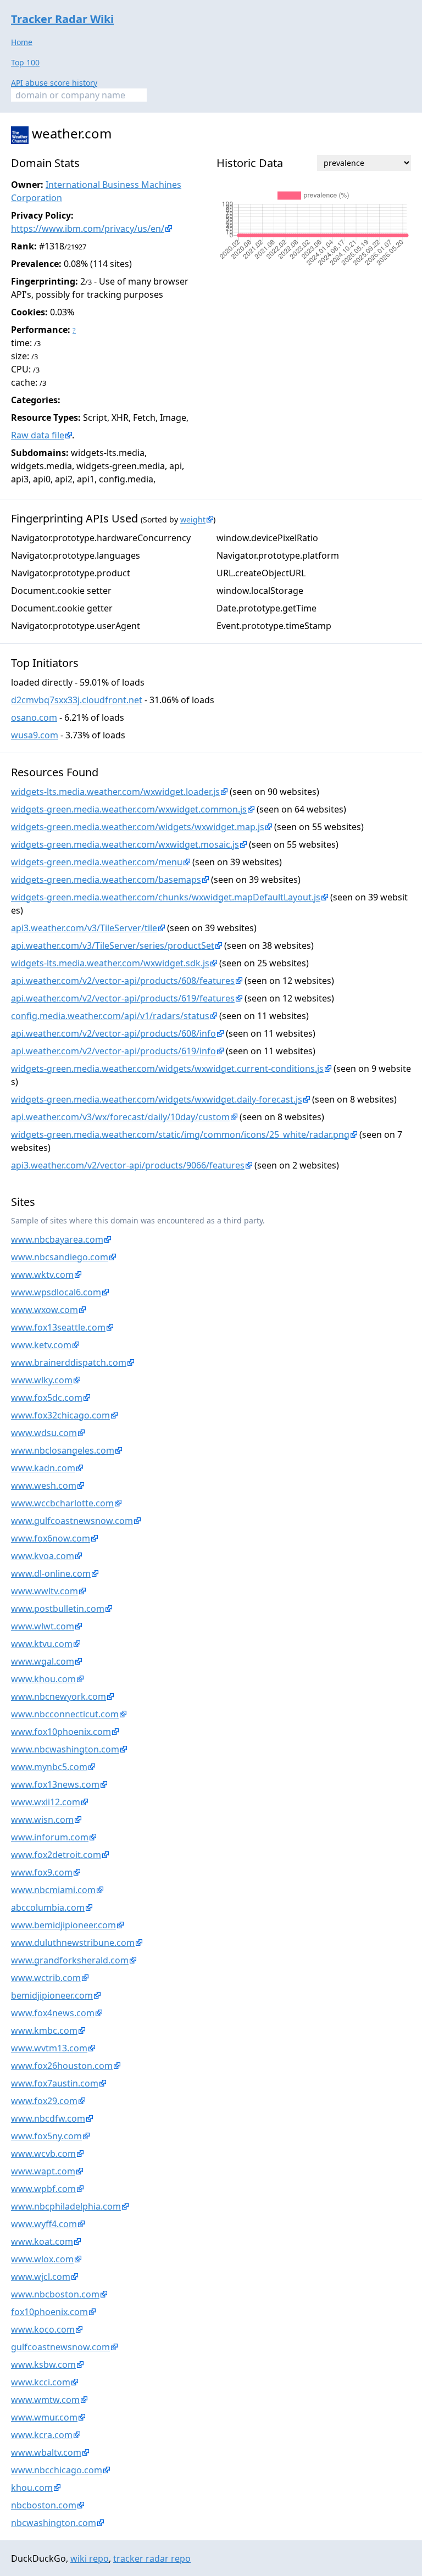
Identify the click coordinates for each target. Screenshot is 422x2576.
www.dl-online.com (51, 1573)
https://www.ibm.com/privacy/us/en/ (88, 229)
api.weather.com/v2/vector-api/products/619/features (123, 998)
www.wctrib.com (46, 1978)
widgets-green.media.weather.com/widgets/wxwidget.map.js (138, 827)
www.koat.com (42, 2241)
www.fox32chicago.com (60, 1415)
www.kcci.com (41, 2382)
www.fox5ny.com (46, 2136)
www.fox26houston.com (62, 2066)
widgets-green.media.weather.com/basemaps (106, 880)
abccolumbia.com (48, 1907)
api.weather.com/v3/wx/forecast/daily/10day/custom (120, 1117)
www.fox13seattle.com (58, 1327)
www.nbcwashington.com (65, 1749)
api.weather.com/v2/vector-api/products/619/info (113, 1051)
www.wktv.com (42, 1275)
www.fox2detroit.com (56, 1855)
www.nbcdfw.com (48, 2118)
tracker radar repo (152, 2558)
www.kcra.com (42, 2435)
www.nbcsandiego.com (60, 1257)
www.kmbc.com (44, 2030)
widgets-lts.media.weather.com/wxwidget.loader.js (115, 792)
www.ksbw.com (43, 2364)
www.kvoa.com (43, 1556)
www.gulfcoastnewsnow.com (72, 1521)
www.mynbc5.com (49, 1767)
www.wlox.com (42, 2259)
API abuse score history (54, 83)
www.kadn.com (43, 1468)
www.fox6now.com (51, 1538)
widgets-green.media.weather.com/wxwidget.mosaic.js (125, 844)
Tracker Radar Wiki (62, 19)
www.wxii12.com (46, 1802)
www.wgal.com (43, 1661)
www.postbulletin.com (58, 1609)
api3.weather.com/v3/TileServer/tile (84, 928)
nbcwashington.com (54, 2523)
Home (22, 42)
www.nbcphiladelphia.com (66, 2206)
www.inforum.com (50, 1837)
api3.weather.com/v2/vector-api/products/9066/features (128, 1165)
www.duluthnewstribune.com (73, 1943)
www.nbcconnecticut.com (65, 1714)
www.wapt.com (43, 2171)
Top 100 (25, 62)
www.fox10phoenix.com (61, 1732)
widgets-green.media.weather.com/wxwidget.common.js (129, 809)
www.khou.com (43, 1679)
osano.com (34, 717)
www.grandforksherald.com (70, 1960)
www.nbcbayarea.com (57, 1239)
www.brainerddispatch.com (69, 1362)
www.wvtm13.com (49, 2048)
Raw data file (38, 435)
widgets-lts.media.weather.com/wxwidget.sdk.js (110, 963)
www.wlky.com (42, 1380)
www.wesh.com (44, 1485)
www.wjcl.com (41, 2277)
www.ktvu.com (42, 1644)
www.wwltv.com (45, 1591)
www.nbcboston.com (55, 2294)
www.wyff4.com (44, 2224)
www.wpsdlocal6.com (56, 1292)
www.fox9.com (42, 1872)
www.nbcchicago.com (57, 2470)
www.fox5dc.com (47, 1398)
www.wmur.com (44, 2417)
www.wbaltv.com (46, 2452)
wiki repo (90, 2558)
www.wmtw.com (45, 2400)
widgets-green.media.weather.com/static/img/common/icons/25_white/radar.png (180, 1134)
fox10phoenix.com (49, 2312)
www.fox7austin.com (55, 2083)
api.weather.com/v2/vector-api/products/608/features (123, 981)
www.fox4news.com (53, 2013)
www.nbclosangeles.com (63, 1450)
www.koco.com (43, 2329)
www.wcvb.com (43, 2154)
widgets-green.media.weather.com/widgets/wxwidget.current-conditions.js (167, 1069)
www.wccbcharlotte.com (62, 1503)
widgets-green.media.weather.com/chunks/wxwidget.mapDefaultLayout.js (166, 897)
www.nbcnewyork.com (59, 1696)
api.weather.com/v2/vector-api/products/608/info (113, 1033)
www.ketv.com (41, 1345)
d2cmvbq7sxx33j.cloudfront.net (77, 700)
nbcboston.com (44, 2505)
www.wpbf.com (43, 2189)
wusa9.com (35, 735)
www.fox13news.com (55, 1784)
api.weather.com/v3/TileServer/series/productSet (113, 945)
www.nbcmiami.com (53, 1890)
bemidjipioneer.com (52, 1995)
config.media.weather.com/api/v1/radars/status (110, 1016)
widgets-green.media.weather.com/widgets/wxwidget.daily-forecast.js (157, 1099)
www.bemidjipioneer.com (63, 1925)
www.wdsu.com (44, 1433)
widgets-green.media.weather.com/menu (97, 862)
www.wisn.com (42, 1820)
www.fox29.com (44, 2101)
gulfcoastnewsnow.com (60, 2347)
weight (193, 519)
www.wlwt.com (43, 1626)
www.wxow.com (45, 1310)
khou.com (32, 2488)
